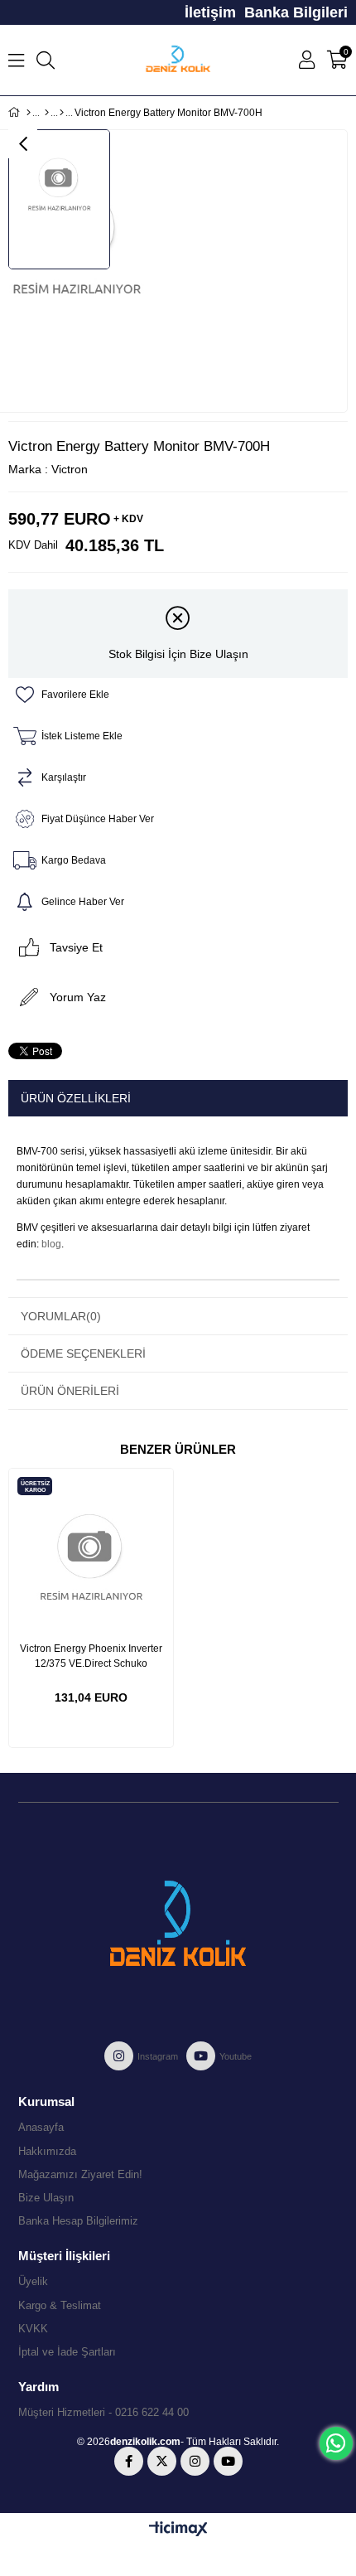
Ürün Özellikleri (76, 1098)
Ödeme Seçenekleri (83, 1353)
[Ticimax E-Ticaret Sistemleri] (178, 2530)
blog (51, 1244)
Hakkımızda (47, 2151)
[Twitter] (162, 2461)
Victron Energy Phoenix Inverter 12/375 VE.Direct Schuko (91, 1656)
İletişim (210, 12)
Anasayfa (41, 2127)
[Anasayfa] (29, 113)
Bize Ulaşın (46, 2198)
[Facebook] (129, 2461)
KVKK (33, 2329)
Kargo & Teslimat (60, 2305)
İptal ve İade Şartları (67, 2352)
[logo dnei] (178, 1924)
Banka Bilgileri (296, 12)
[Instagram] (195, 2461)
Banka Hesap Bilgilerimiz (78, 2221)
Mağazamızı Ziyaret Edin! (80, 2174)
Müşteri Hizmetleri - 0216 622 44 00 (103, 2412)
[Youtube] (228, 2461)
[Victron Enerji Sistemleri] (62, 113)
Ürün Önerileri (70, 1391)
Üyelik (33, 2281)
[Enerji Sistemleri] (47, 113)
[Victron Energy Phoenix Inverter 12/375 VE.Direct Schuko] (91, 1551)
